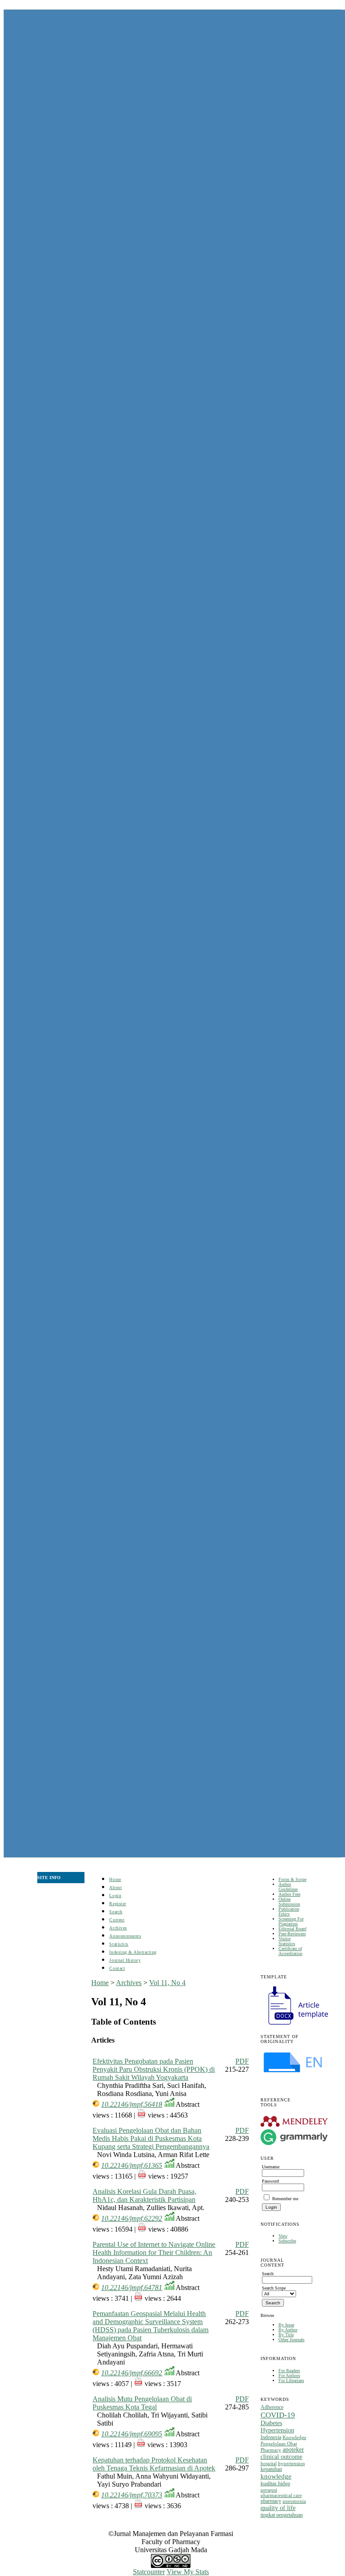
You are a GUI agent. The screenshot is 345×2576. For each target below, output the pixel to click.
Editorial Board (292, 1929)
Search (116, 1912)
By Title (286, 2335)
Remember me (285, 2199)
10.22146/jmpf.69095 (132, 2434)
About (115, 1887)
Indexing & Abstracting (133, 1952)
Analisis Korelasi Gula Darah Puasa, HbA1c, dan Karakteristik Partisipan (144, 2195)
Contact (117, 1968)
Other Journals (292, 2340)
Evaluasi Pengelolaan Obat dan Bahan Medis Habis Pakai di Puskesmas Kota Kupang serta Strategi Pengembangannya (151, 2138)
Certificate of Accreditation (290, 1951)
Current (117, 1920)
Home (115, 1879)
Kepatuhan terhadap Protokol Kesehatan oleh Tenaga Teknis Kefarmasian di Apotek (154, 2464)
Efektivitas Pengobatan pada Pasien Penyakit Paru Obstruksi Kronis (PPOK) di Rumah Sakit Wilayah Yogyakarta (154, 2069)
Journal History (125, 1960)
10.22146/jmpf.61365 (132, 2165)
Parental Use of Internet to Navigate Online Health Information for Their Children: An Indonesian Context (154, 2252)
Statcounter (149, 2572)
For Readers (289, 2371)
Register (117, 1904)
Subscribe (287, 2241)
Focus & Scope (292, 1879)
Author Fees (290, 1894)
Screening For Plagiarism (291, 1921)
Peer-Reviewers (292, 1934)
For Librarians (291, 2380)
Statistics (119, 1944)
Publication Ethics (289, 1911)
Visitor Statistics (287, 1941)
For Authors (289, 2376)
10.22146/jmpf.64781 (132, 2288)
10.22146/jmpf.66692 (132, 2373)
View (283, 2236)
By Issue (286, 2325)
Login (115, 1896)
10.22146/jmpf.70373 (132, 2495)
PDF (242, 2061)
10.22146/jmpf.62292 (132, 2218)
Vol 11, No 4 (167, 1983)
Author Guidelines (288, 1887)
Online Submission (289, 1902)
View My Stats (188, 2572)
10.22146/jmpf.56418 (132, 2104)
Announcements (125, 1936)
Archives (118, 1928)
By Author (288, 2330)
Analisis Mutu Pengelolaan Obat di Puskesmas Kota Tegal (142, 2403)
